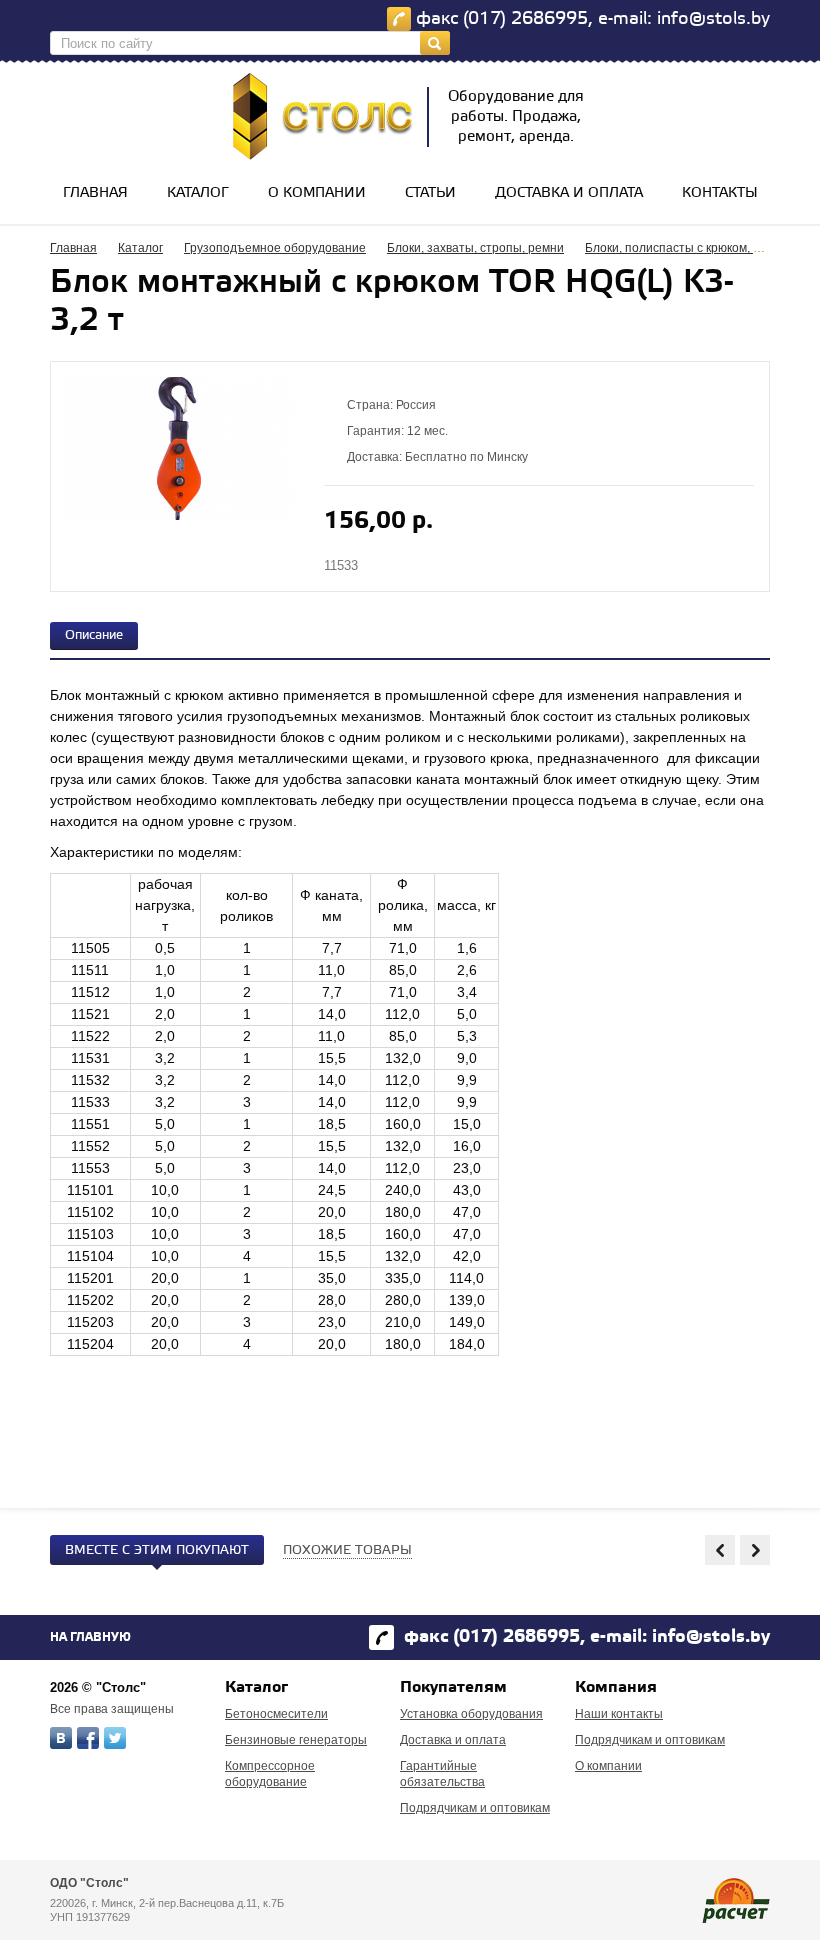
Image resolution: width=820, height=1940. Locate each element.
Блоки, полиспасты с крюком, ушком (687, 248)
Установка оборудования (471, 1714)
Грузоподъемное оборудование (275, 248)
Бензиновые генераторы (296, 1740)
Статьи (430, 193)
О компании (317, 193)
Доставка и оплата (569, 193)
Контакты (720, 193)
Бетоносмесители (276, 1714)
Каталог (198, 193)
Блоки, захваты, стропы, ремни (475, 248)
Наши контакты (619, 1714)
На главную (90, 1637)
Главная (95, 193)
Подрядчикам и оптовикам (475, 1808)
